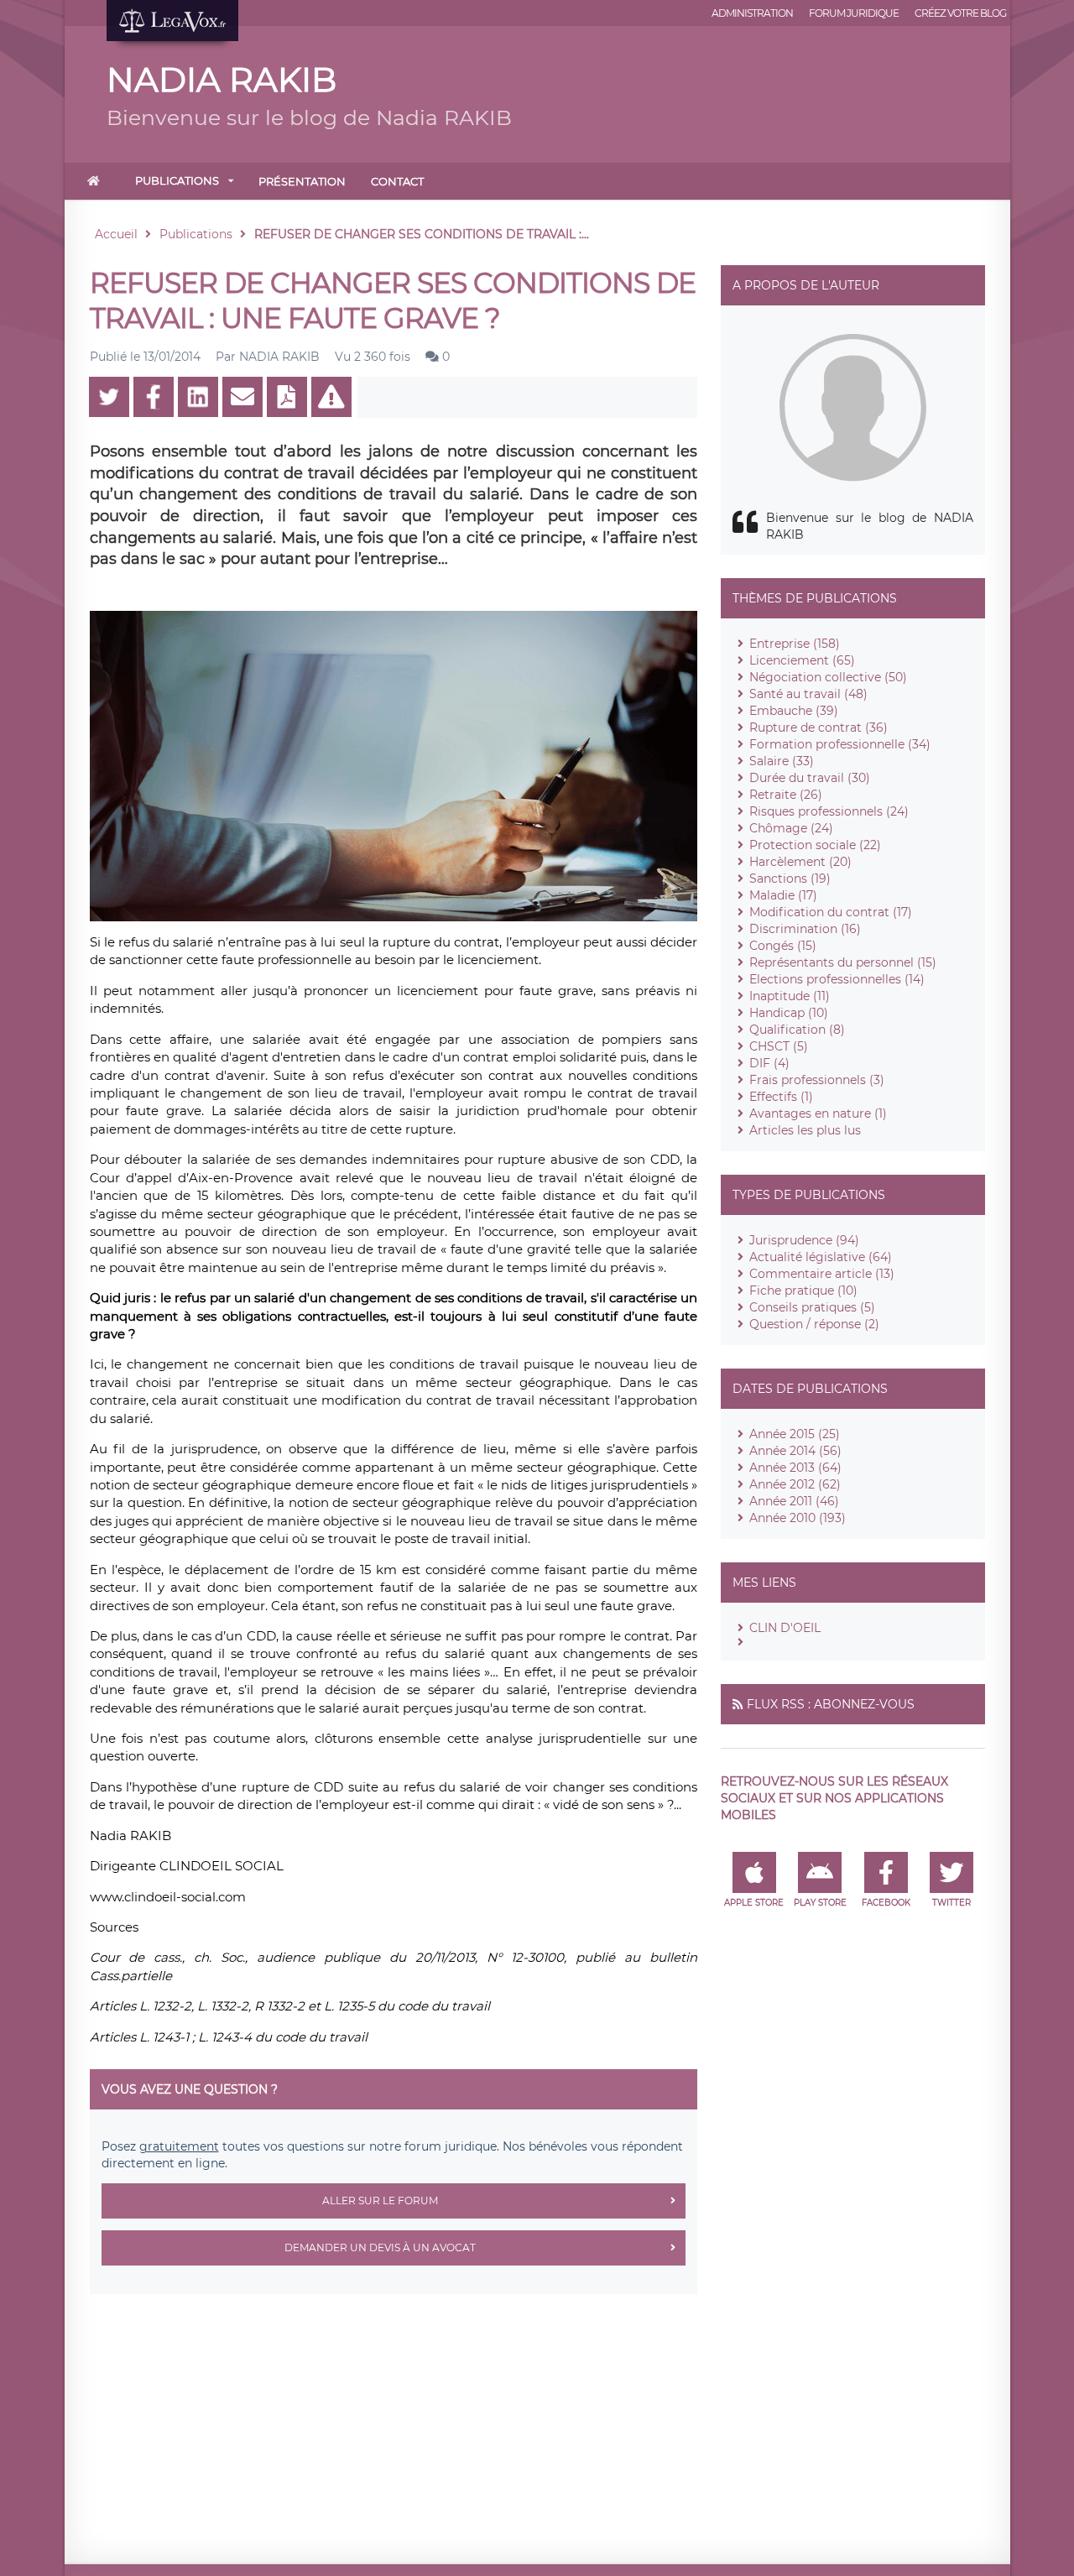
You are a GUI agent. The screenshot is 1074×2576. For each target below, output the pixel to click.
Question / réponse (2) (814, 1324)
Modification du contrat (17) (831, 912)
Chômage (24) (791, 828)
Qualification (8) (797, 1030)
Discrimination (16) (805, 929)
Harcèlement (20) (800, 862)
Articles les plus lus (805, 1130)
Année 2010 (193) (798, 1518)
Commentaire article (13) (822, 1274)
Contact (397, 181)
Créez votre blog (960, 13)
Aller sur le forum (380, 2201)
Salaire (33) (782, 761)
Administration (752, 13)
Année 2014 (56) (795, 1451)
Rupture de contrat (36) (819, 727)
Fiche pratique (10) (803, 1291)
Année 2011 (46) (794, 1501)
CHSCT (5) (779, 1046)
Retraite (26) (786, 795)
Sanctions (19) (790, 879)
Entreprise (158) (795, 644)
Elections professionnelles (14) (837, 979)
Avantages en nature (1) (818, 1113)
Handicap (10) (789, 1013)
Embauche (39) (794, 711)
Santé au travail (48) (808, 694)
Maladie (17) (783, 895)
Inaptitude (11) (790, 996)
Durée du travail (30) (810, 778)
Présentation (302, 181)
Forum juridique (854, 13)
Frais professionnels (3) (817, 1080)
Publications (177, 180)
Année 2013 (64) (795, 1468)
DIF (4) (769, 1063)
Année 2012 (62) (795, 1484)
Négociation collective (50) (828, 677)
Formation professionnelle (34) (840, 744)
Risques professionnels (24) (829, 811)
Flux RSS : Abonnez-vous (831, 1704)
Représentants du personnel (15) (843, 962)
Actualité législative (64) (821, 1257)
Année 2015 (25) (795, 1434)
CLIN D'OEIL (785, 1628)
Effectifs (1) (781, 1097)
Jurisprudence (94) (804, 1240)
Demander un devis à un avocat (380, 2247)
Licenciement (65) (802, 660)
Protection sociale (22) (815, 845)
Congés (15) (783, 946)
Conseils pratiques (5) (812, 1307)
